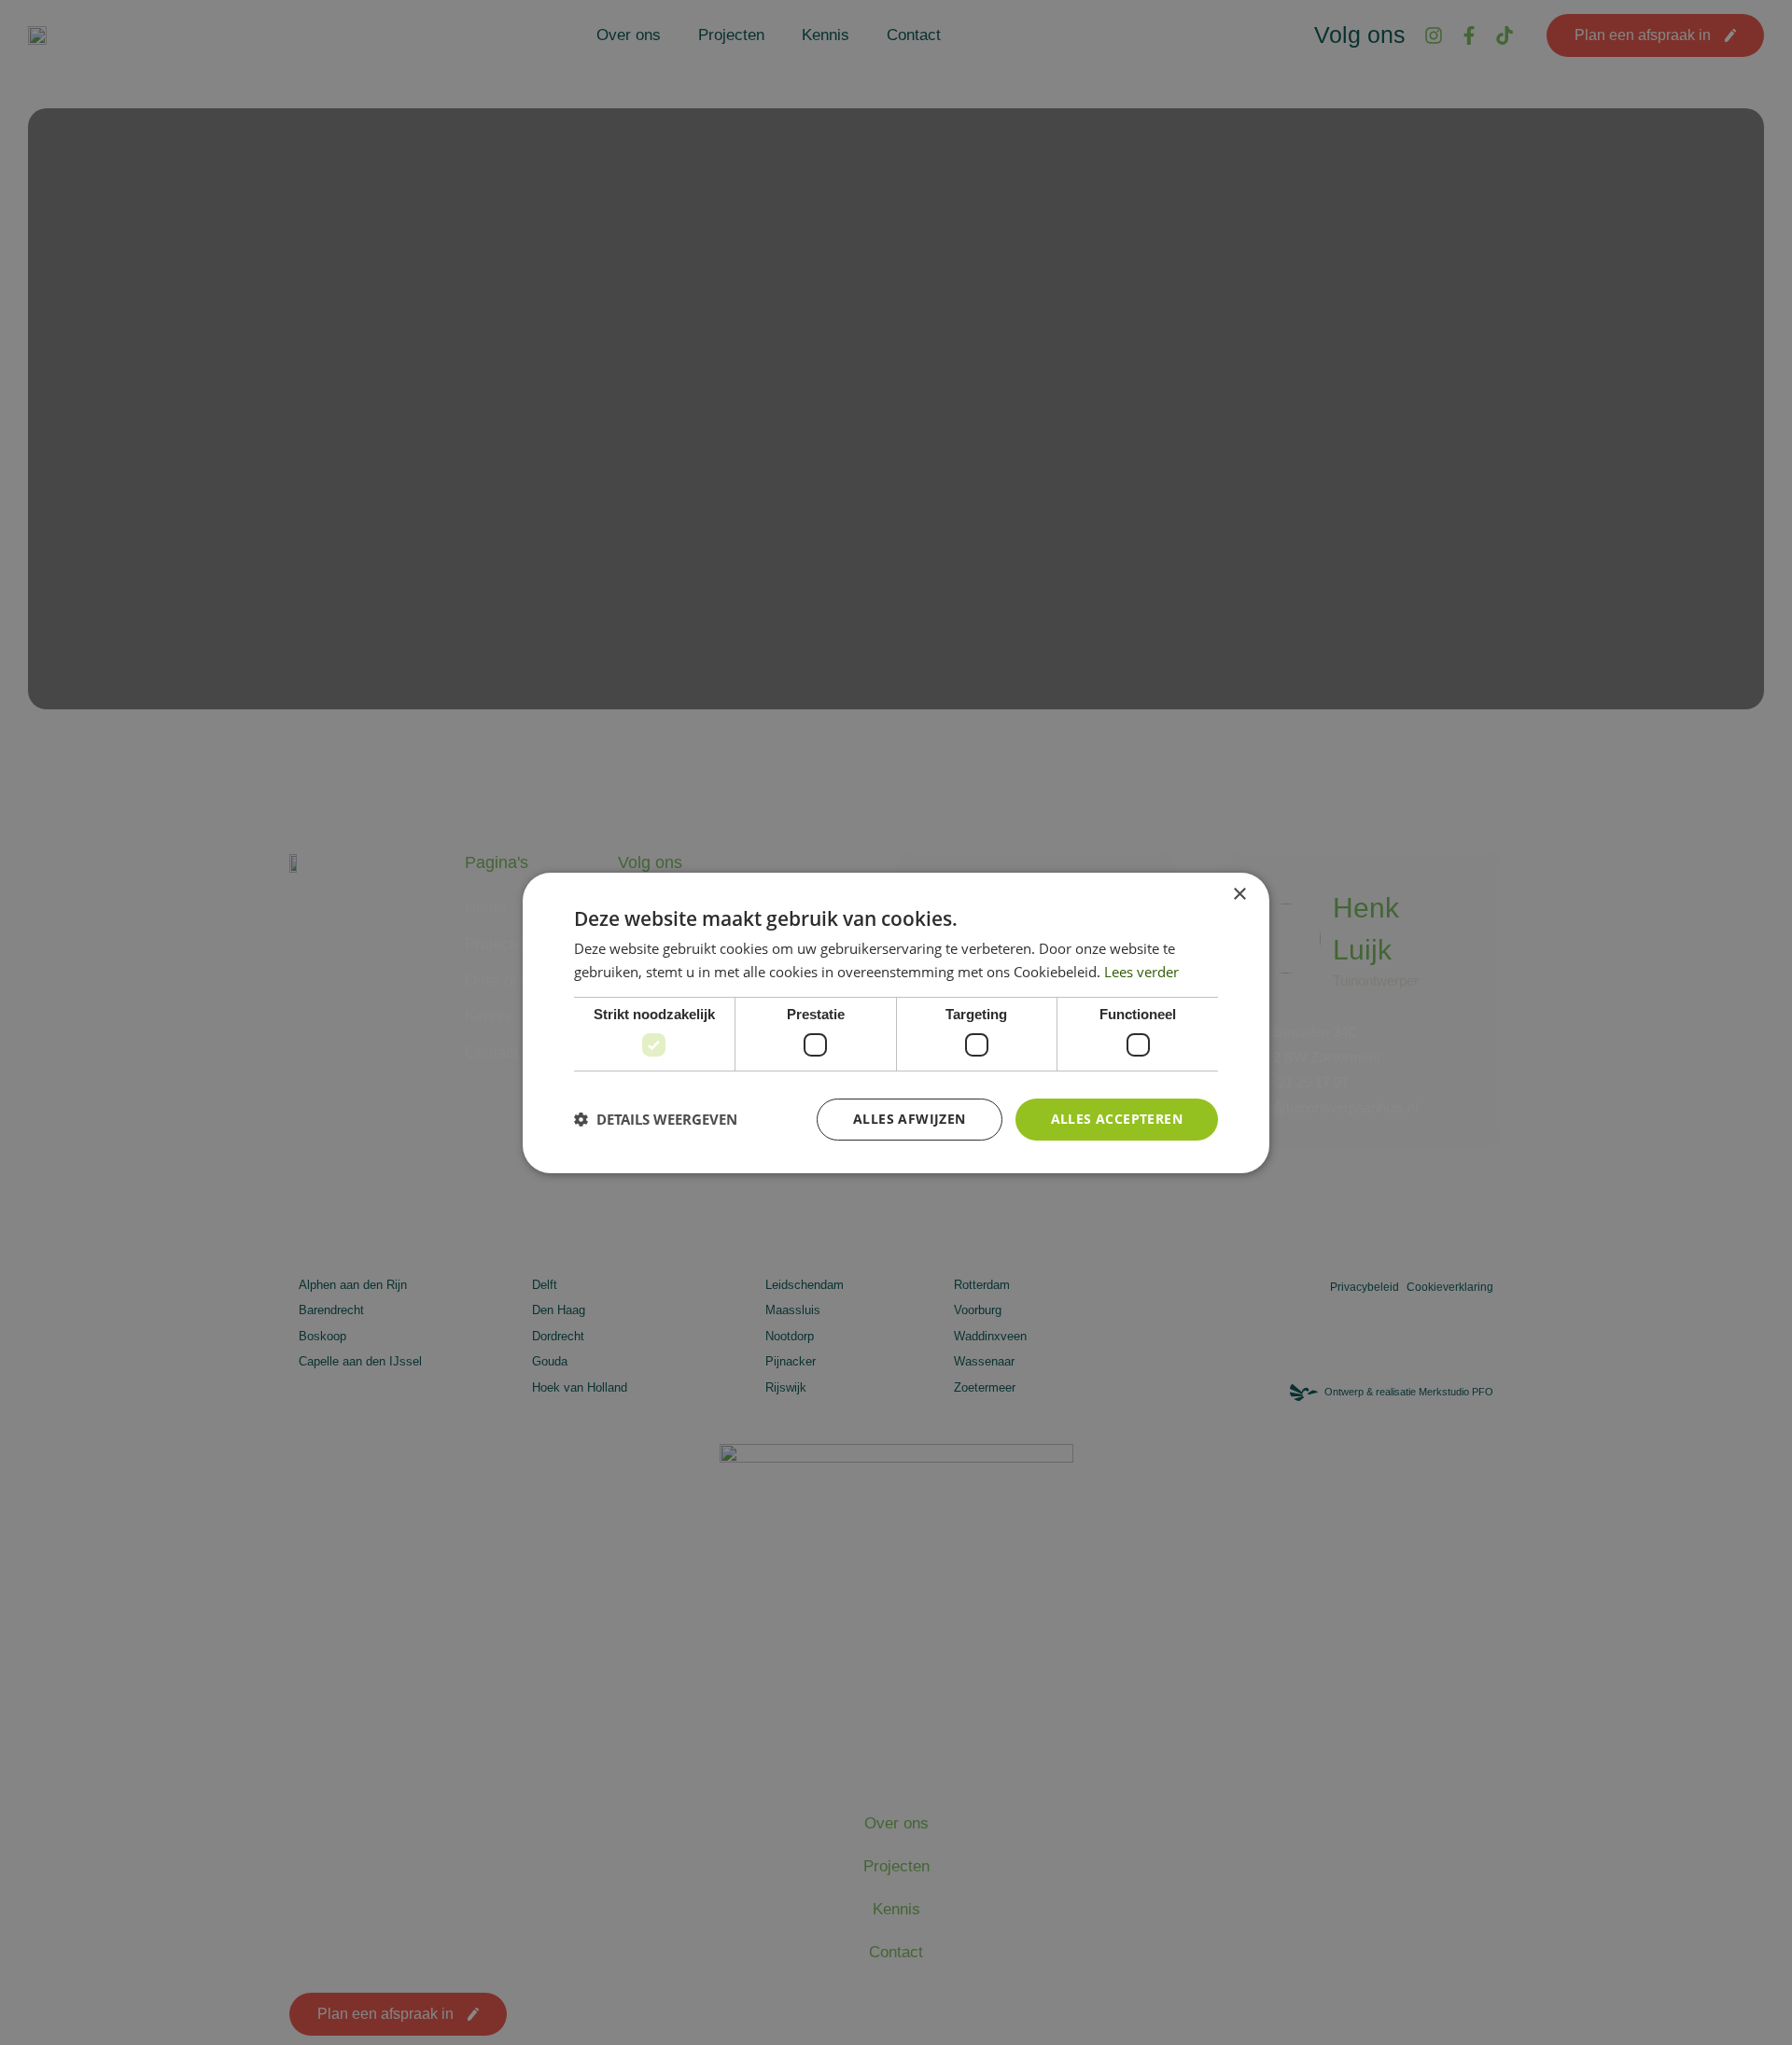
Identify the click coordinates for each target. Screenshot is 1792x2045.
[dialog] (896, 1022)
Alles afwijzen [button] (910, 1119)
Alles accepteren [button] (1117, 1119)
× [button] (1239, 894)
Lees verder (1141, 972)
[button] (656, 1119)
